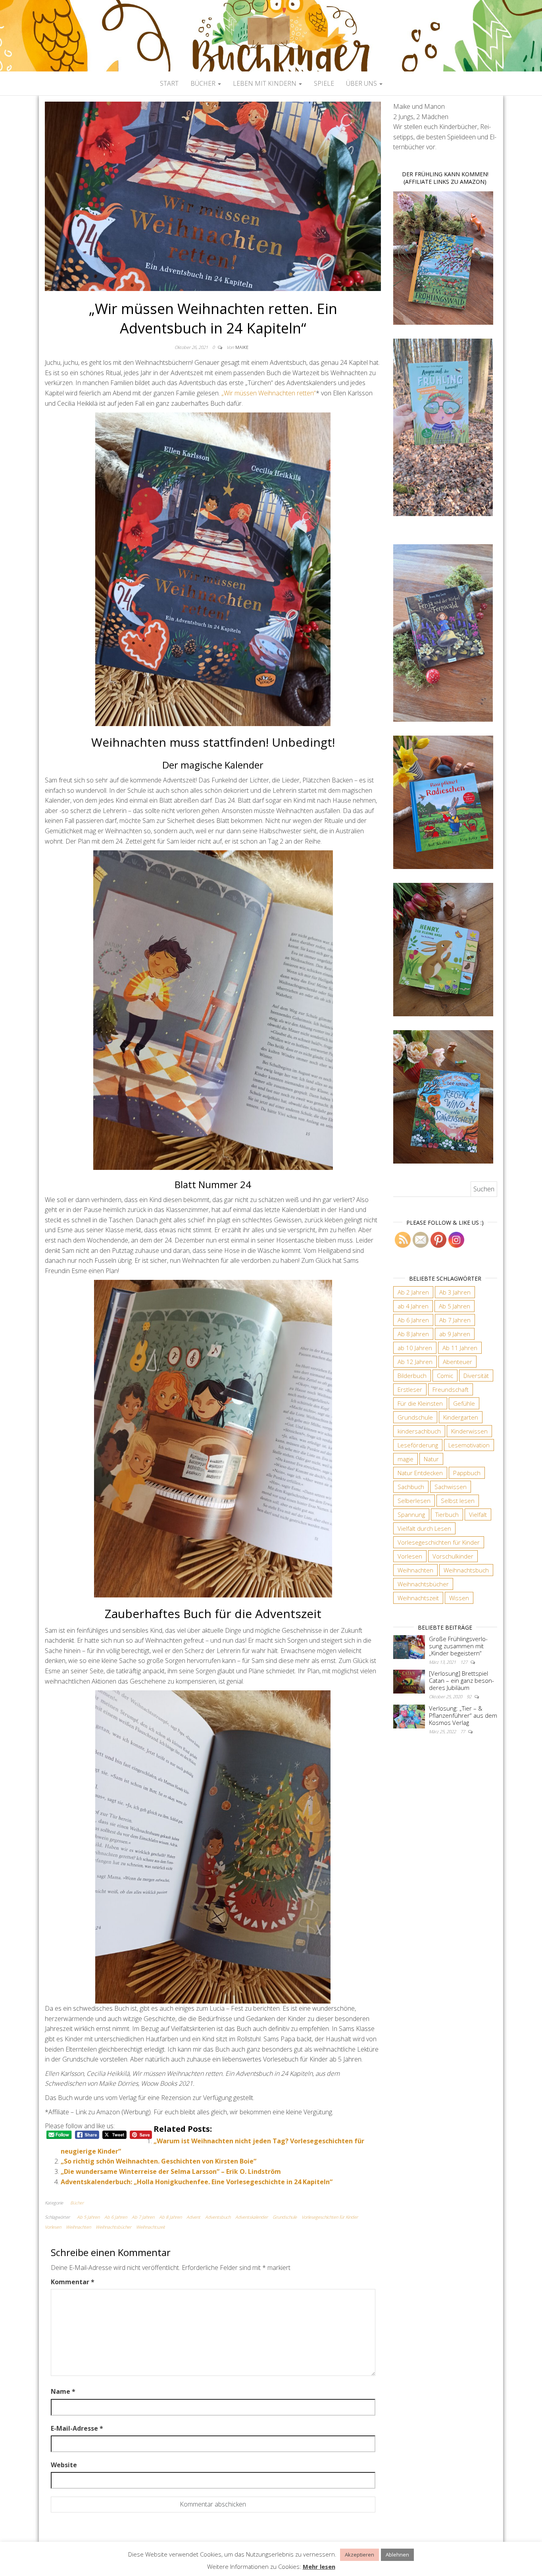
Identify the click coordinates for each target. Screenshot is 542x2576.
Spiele (324, 83)
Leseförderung (418, 1445)
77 (463, 1731)
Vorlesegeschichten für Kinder (330, 2217)
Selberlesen (414, 1501)
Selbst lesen (458, 1501)
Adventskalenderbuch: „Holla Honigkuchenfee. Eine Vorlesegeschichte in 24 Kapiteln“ (197, 2182)
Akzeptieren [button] (359, 2555)
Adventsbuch (218, 2217)
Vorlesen (53, 2227)
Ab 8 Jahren (170, 2217)
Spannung (411, 1514)
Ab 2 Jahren (413, 1292)
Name (63, 2391)
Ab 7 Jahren (143, 2217)
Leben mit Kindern (265, 83)
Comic (445, 1376)
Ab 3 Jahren (455, 1292)
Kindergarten (461, 1417)
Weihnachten (78, 2227)
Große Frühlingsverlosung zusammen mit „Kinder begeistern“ (458, 1646)
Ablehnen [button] (397, 2555)
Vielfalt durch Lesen (424, 1528)
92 (470, 1696)
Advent (193, 2217)
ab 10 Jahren (415, 1348)
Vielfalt (478, 1514)
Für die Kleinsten (420, 1403)
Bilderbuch (412, 1376)
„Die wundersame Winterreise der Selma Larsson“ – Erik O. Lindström (171, 2171)
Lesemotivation (469, 1445)
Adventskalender (252, 2217)
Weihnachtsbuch (466, 1570)
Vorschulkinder (453, 1556)
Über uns (362, 83)
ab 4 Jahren (413, 1306)
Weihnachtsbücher (113, 2227)
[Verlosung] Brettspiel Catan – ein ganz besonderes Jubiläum (461, 1680)
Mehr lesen (319, 2566)
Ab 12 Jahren (415, 1362)
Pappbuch (467, 1473)
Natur (431, 1459)
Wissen (459, 1598)
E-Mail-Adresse (77, 2428)
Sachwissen (451, 1487)
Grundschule (285, 2217)
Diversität (476, 1376)
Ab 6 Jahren (116, 2217)
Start (169, 83)
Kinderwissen (469, 1431)
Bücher (204, 83)
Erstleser (410, 1389)
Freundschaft (451, 1389)
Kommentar (73, 2282)
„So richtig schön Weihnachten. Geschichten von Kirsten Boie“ (159, 2161)
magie (406, 1459)
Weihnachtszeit (151, 2227)
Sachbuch (411, 1487)
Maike (242, 347)
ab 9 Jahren (455, 1334)
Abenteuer (457, 1362)
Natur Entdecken (420, 1473)
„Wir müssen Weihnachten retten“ (269, 393)
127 (464, 1662)
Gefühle (464, 1403)
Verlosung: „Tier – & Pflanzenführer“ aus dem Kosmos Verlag (463, 1715)
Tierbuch (447, 1514)
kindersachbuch (419, 1431)
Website (64, 2465)
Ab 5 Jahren (88, 2217)
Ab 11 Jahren (460, 1348)
